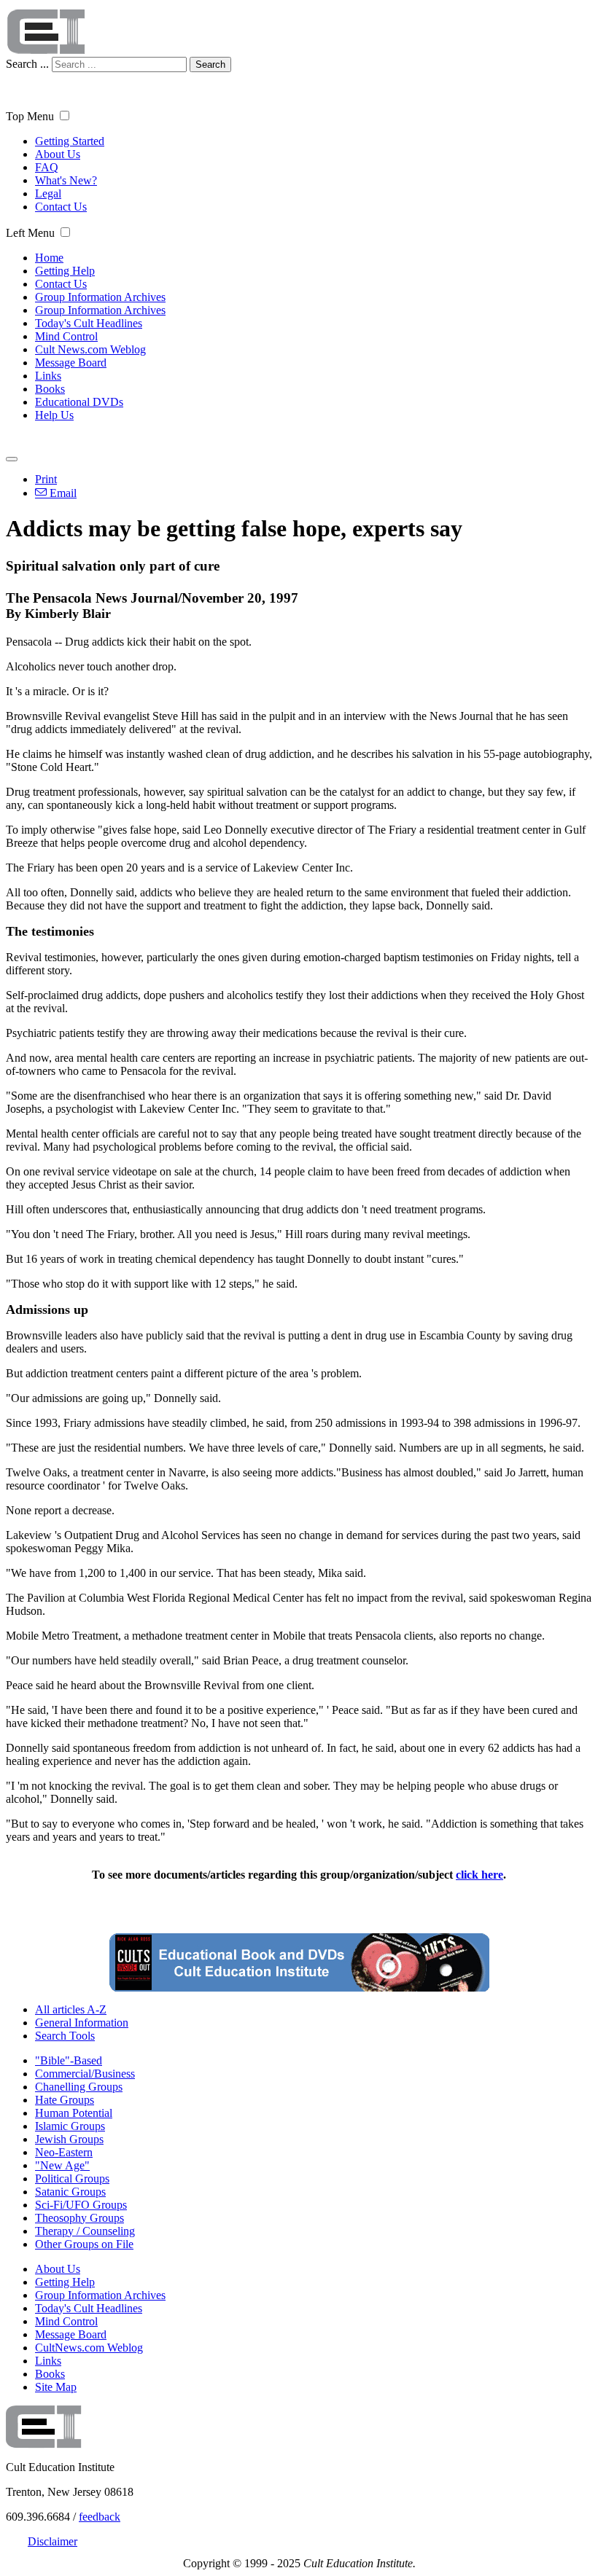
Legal (48, 193)
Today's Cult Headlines (89, 323)
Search (210, 64)
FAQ (47, 167)
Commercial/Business (85, 2074)
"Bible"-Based (69, 2060)
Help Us (54, 415)
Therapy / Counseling (85, 2231)
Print (46, 479)
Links (48, 376)
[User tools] (12, 459)
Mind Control (66, 336)
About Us (58, 154)
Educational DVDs (79, 402)
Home (49, 258)
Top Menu (30, 116)
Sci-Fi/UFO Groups (81, 2205)
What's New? (66, 180)
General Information (82, 2023)
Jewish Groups (69, 2139)
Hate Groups (65, 2100)
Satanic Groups (70, 2192)
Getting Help (65, 271)
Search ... (27, 64)
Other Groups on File (84, 2244)
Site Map (56, 2387)
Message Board (71, 363)
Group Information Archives (100, 297)
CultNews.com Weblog (89, 2348)
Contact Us (61, 207)
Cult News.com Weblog (90, 349)
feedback (100, 2517)
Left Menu (30, 233)
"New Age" (62, 2165)
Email (62, 493)
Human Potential (74, 2113)
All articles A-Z (71, 2009)
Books (50, 389)
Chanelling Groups (79, 2087)
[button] (65, 116)
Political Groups (72, 2178)
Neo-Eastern (64, 2152)
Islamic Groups (70, 2126)
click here (479, 1875)
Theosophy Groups (79, 2218)
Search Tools (65, 2036)
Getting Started (70, 141)
